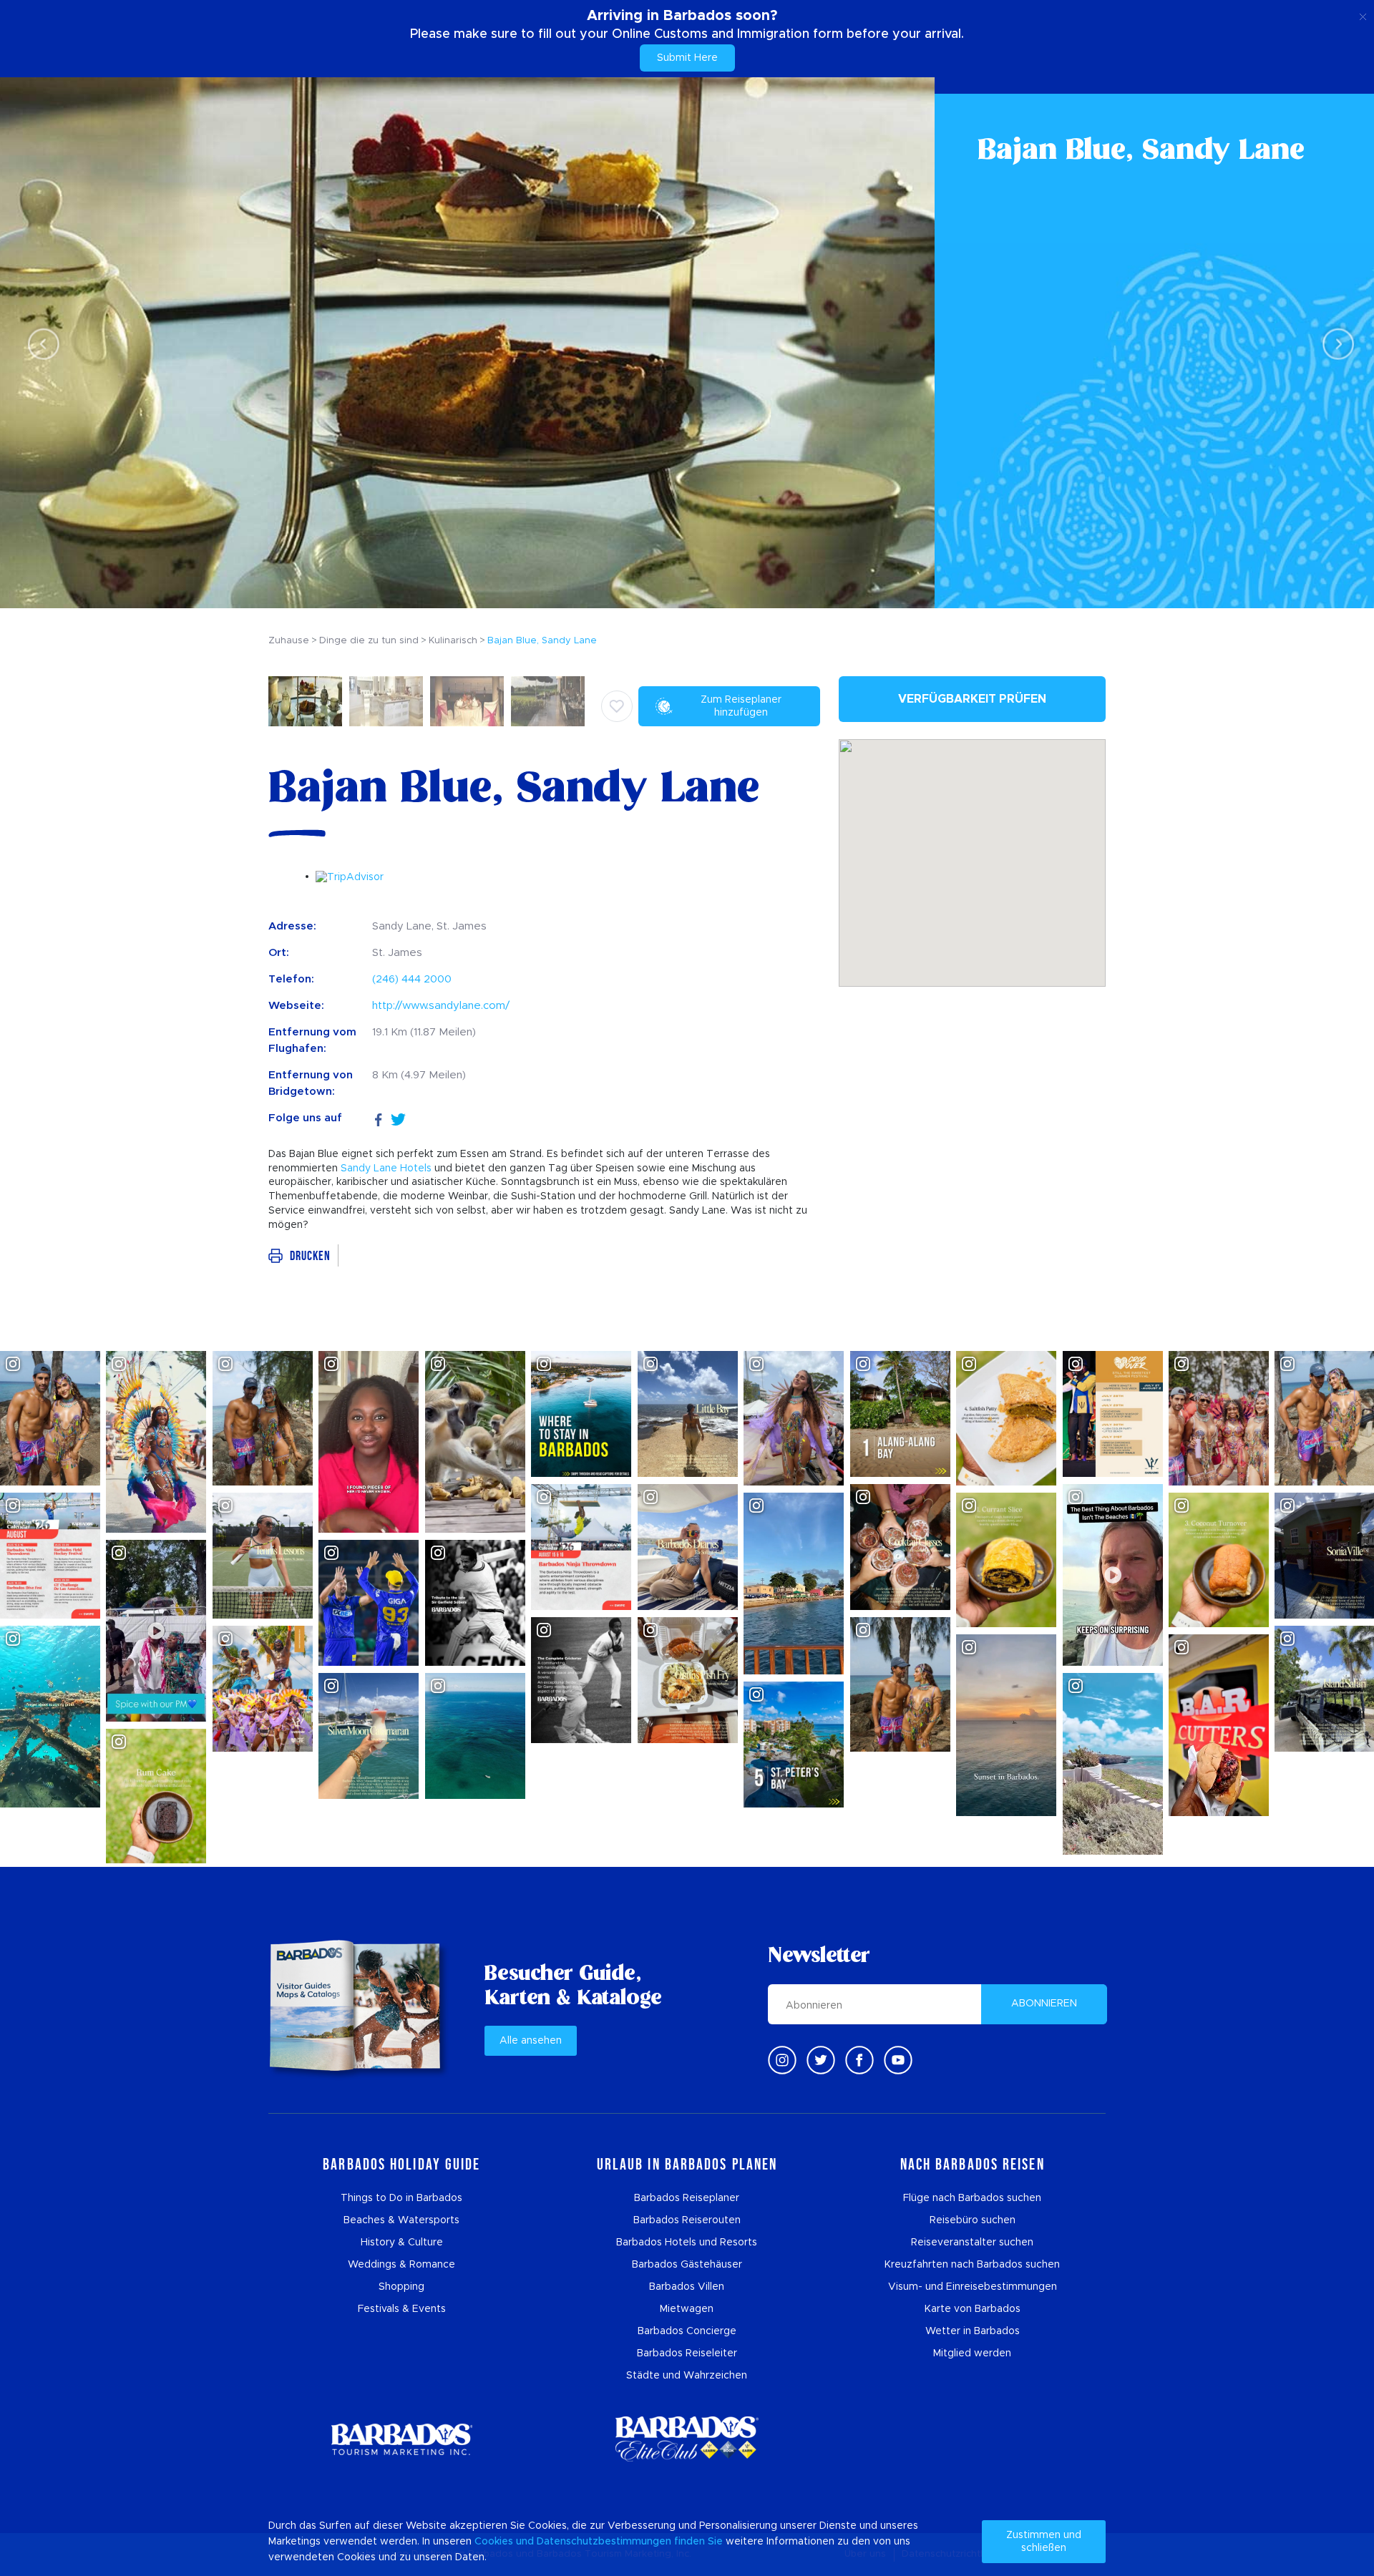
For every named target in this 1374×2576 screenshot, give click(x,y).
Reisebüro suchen (973, 2220)
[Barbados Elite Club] (687, 2439)
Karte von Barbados (973, 2309)
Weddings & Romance (401, 2265)
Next (1334, 343)
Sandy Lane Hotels (386, 1169)
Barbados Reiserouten (687, 2220)
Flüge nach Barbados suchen (972, 2198)
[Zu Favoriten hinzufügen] (617, 706)
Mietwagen (687, 2309)
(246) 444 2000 (412, 979)
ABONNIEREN (1044, 2004)
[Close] (1363, 14)
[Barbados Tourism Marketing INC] (401, 2439)
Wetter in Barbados (973, 2331)
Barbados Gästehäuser (687, 2265)
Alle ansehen (531, 2041)
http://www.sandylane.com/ (441, 1006)
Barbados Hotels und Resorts (687, 2243)
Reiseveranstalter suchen (972, 2243)
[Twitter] (398, 1118)
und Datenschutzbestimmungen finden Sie (619, 2542)
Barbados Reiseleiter (687, 2353)
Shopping (401, 2287)
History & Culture (402, 2243)
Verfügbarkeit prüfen (972, 699)
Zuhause (289, 641)
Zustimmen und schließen (1044, 2542)
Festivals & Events (402, 2309)
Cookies (494, 2542)
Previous (40, 343)
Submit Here (687, 58)
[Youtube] (898, 2060)
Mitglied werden (972, 2353)
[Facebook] (379, 1118)
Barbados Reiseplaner (687, 2198)
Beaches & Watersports (401, 2220)
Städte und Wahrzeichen (687, 2376)
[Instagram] (782, 2060)
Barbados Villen (687, 2287)
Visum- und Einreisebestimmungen (973, 2287)
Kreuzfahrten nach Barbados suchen (972, 2265)
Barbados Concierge (687, 2331)
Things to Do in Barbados (401, 2198)
